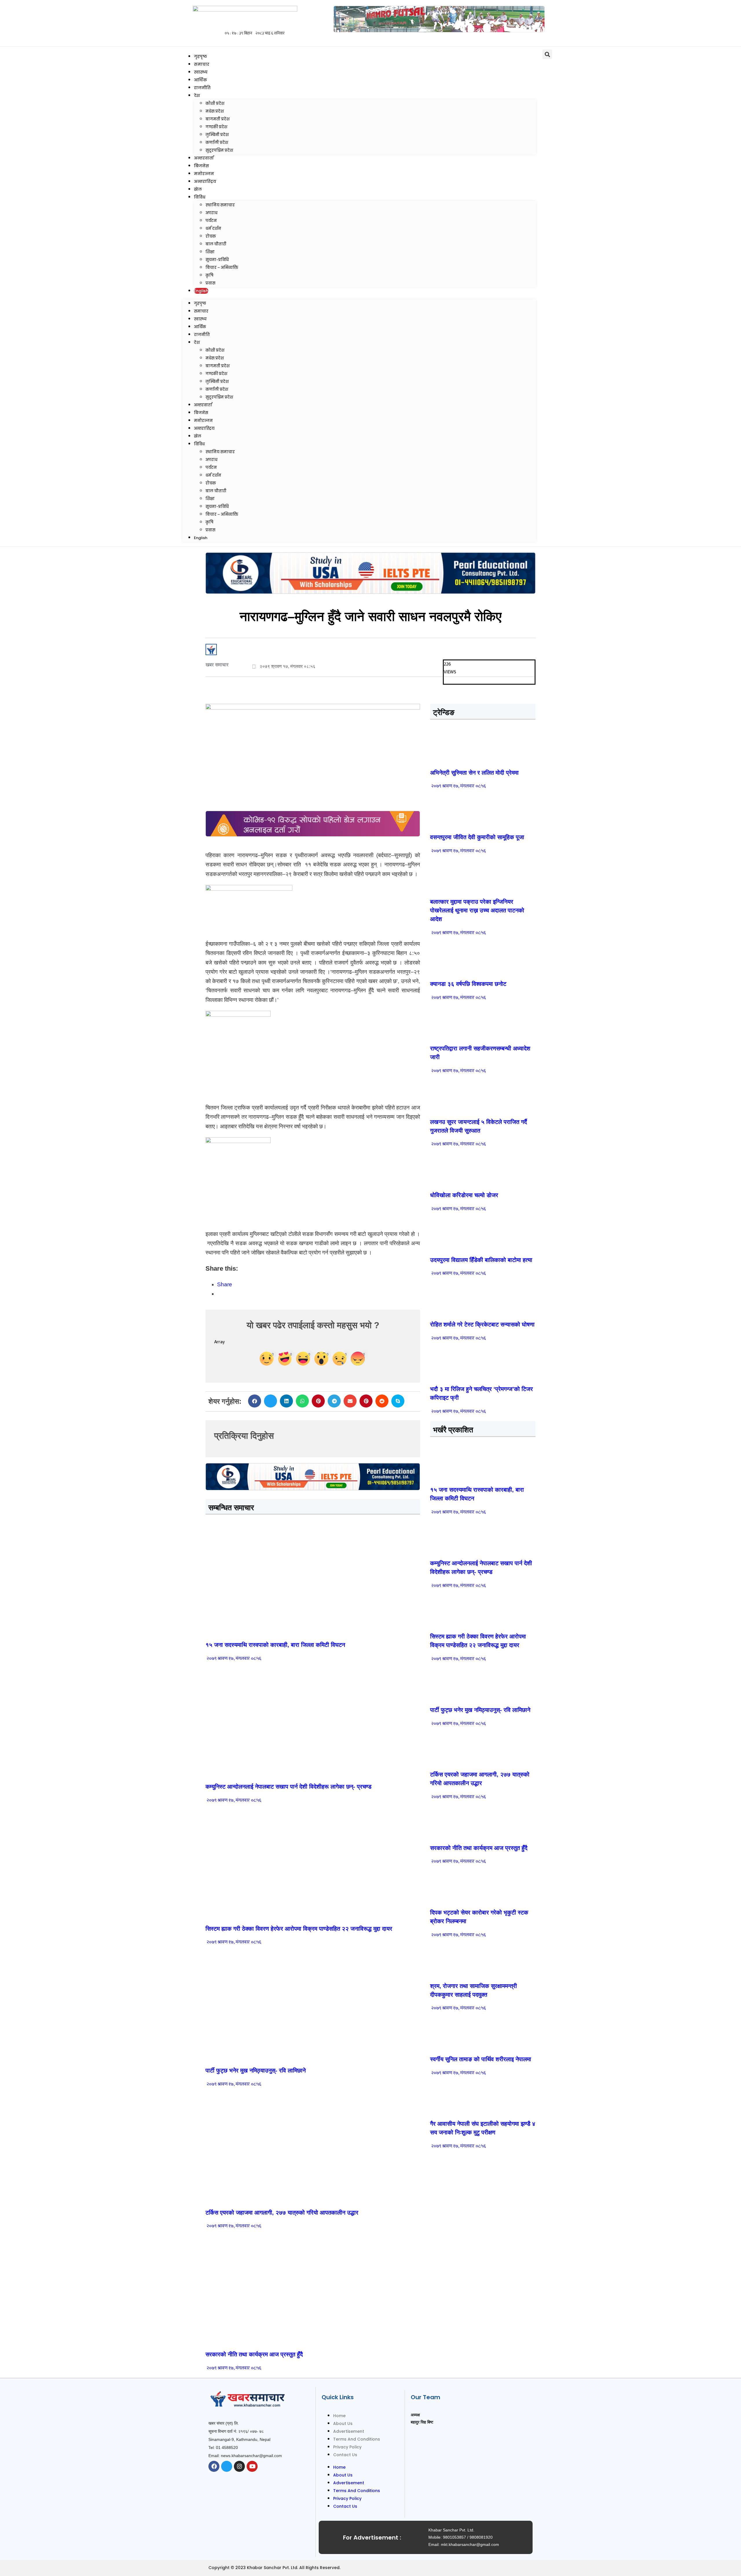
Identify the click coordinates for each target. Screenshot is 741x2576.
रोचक (211, 236)
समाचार (202, 64)
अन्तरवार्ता (204, 158)
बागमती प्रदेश (218, 119)
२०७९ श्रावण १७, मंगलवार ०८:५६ (233, 1659)
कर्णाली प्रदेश (217, 143)
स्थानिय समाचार (220, 205)
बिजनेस (201, 166)
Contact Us (345, 2455)
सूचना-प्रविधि (217, 260)
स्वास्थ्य (201, 72)
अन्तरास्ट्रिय (205, 181)
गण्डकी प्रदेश (216, 127)
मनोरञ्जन (204, 174)
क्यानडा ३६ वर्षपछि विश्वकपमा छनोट (468, 984)
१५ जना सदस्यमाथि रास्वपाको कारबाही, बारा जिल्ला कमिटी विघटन (275, 1645)
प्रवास (210, 283)
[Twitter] (227, 2466)
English (201, 291)
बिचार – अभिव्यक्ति (222, 268)
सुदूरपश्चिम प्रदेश (219, 150)
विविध (200, 197)
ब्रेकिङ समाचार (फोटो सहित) (229, 2199)
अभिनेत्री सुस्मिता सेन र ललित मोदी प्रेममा (474, 773)
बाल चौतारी (216, 244)
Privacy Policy (347, 2447)
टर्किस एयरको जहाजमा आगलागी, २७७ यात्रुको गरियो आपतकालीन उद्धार (282, 2213)
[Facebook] (214, 2466)
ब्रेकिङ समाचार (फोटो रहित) (229, 1773)
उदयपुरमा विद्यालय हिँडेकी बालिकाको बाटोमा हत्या (481, 1260)
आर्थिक (200, 80)
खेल (198, 189)
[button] (547, 54)
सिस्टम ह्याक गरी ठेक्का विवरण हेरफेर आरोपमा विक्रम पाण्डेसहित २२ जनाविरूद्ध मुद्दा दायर (299, 1929)
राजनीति (202, 88)
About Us (343, 2424)
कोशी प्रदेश (215, 103)
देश (197, 95)
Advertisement (349, 2431)
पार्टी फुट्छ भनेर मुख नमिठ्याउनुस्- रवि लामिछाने (256, 2070)
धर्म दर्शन (213, 228)
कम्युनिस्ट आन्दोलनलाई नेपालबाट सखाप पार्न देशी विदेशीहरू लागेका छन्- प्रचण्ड (288, 1787)
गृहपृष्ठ (200, 56)
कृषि (209, 275)
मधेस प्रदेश (215, 111)
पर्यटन (211, 221)
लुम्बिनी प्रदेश (217, 135)
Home (339, 2416)
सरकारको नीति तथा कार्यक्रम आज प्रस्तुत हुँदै (254, 2354)
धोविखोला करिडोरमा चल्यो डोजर (464, 1195)
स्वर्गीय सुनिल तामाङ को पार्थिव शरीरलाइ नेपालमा (481, 2059)
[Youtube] (252, 2466)
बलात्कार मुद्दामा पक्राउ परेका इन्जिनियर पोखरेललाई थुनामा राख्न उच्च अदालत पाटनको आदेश (477, 910)
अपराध (211, 213)
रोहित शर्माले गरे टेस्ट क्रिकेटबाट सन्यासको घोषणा (482, 1324)
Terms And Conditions (357, 2439)
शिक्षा (210, 252)
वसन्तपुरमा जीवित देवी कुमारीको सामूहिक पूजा (477, 837)
